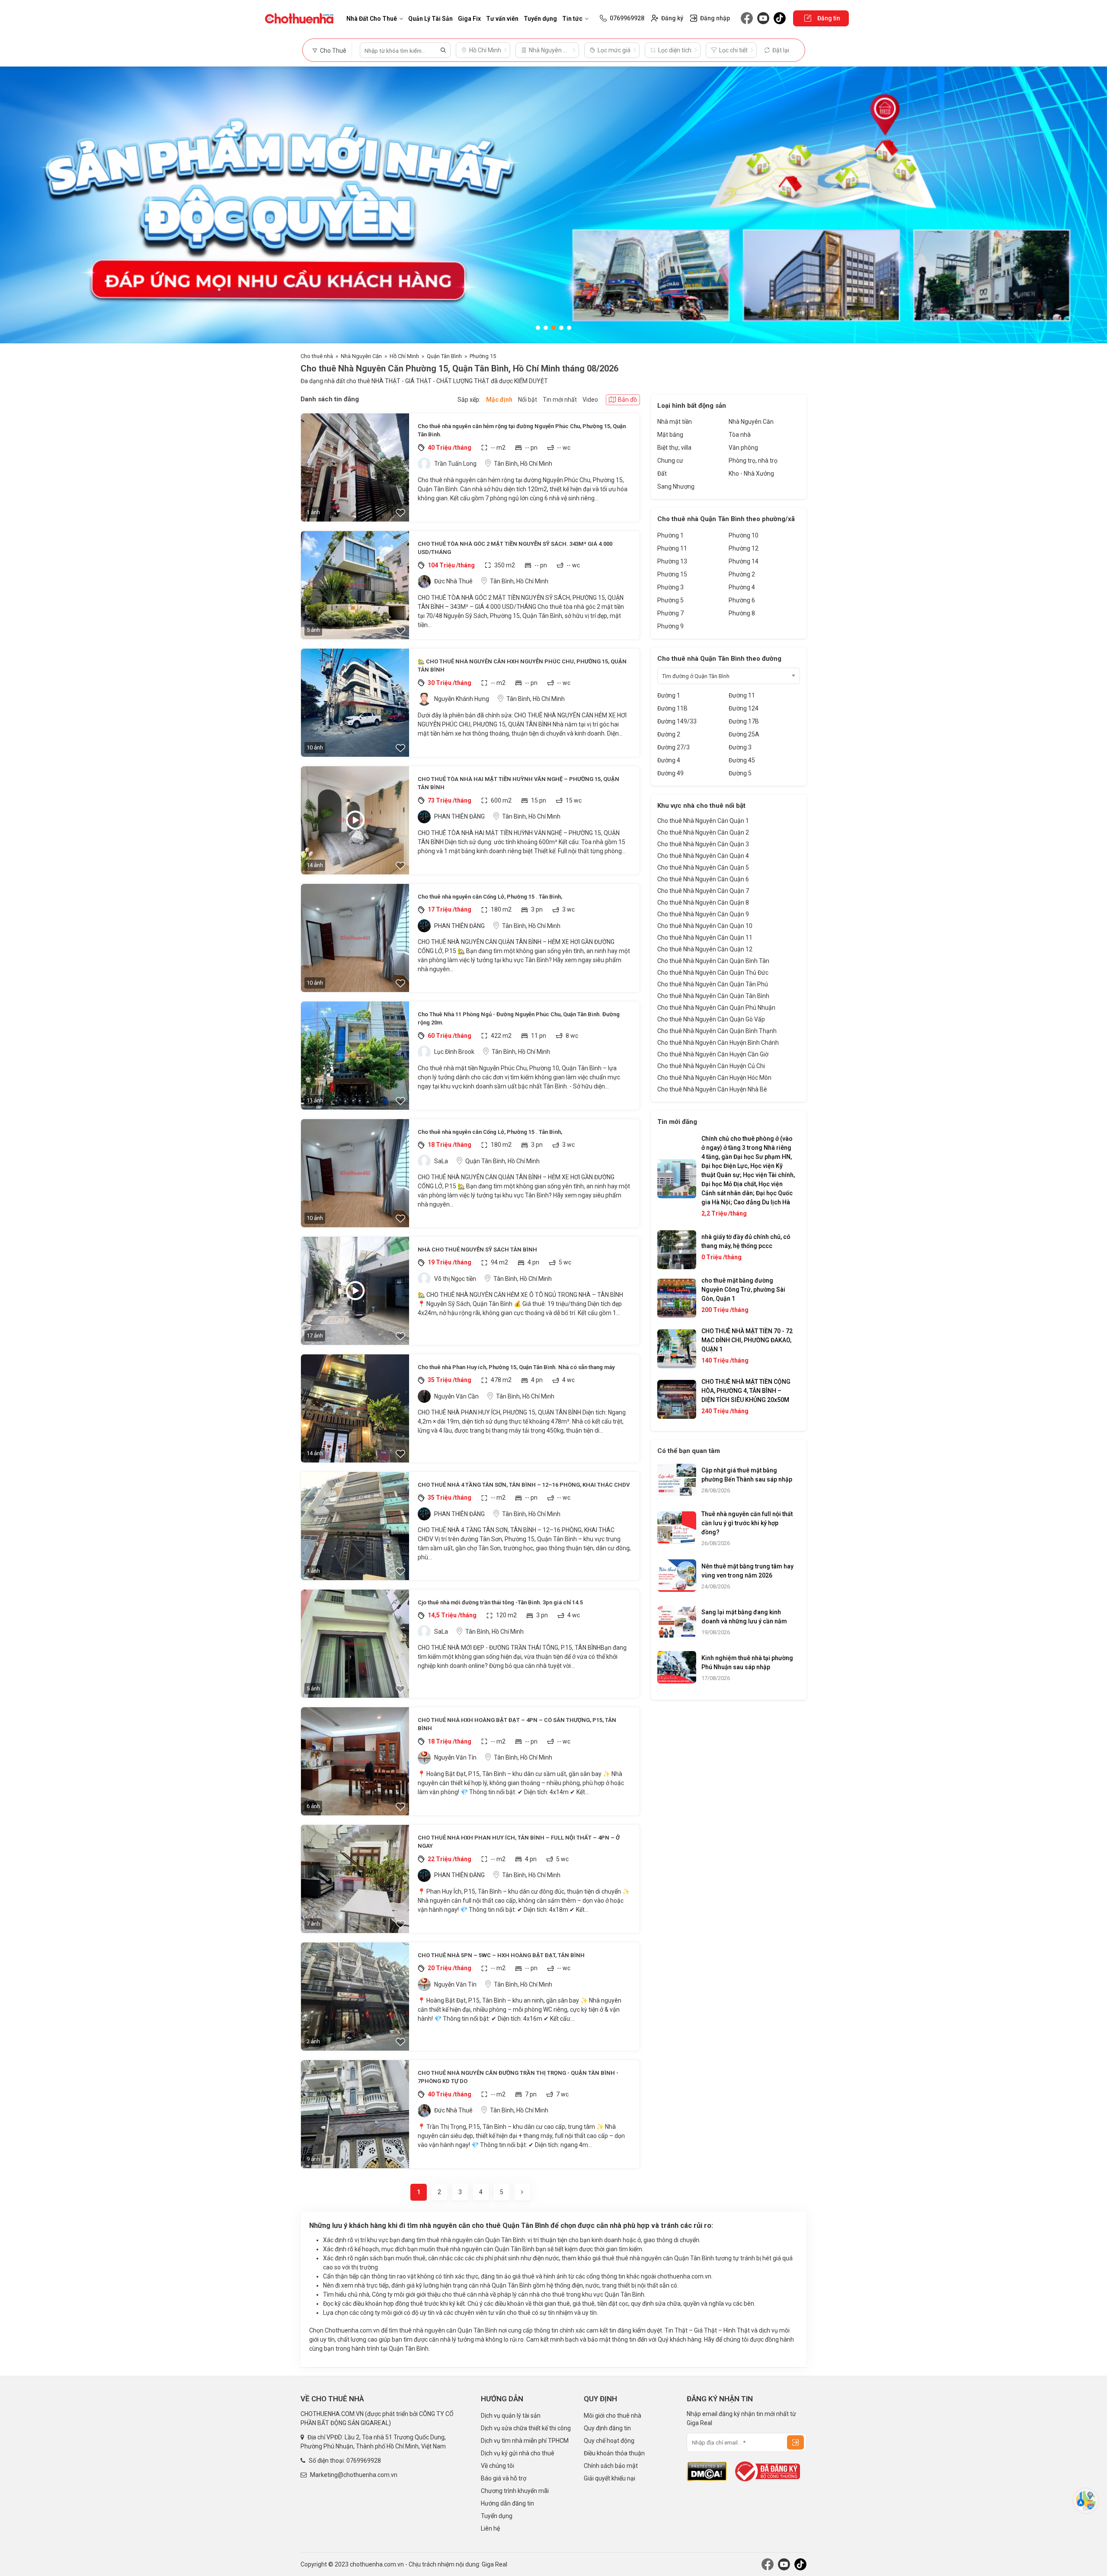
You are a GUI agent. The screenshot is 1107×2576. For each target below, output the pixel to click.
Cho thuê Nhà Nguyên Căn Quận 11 (705, 938)
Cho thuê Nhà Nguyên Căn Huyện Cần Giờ (713, 1054)
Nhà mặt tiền (675, 422)
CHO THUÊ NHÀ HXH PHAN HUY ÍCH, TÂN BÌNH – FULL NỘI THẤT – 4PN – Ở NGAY (519, 1842)
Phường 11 (672, 548)
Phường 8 (742, 613)
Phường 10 (744, 535)
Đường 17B (744, 721)
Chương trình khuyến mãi (515, 2491)
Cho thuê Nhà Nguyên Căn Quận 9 (703, 914)
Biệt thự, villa (674, 448)
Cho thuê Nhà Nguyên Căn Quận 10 (705, 926)
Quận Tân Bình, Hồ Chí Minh (502, 1161)
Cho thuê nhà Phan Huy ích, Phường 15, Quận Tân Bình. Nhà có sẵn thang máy (516, 1367)
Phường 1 (670, 535)
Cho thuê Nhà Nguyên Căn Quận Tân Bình (713, 996)
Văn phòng (743, 448)
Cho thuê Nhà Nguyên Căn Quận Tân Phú (713, 984)
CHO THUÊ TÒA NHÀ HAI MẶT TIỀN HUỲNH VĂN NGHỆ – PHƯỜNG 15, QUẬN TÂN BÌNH (518, 783)
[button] (538, 328)
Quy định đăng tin (607, 2428)
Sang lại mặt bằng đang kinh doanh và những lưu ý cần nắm (744, 1617)
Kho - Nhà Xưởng (751, 474)
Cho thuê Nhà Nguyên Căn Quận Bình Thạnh (717, 1031)
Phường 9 (670, 626)
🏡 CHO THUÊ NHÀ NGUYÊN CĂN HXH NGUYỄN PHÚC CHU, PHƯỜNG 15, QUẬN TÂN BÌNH (522, 666)
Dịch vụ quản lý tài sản (511, 2416)
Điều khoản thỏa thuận (614, 2453)
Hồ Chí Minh (404, 356)
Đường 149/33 (677, 721)
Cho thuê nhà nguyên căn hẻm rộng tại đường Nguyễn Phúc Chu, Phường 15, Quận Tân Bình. (522, 430)
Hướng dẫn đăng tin (507, 2503)
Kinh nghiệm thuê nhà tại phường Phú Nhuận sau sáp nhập (747, 1662)
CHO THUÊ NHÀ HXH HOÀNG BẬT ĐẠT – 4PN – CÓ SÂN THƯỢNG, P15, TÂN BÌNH (517, 1724)
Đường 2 (669, 734)
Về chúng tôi (498, 2466)
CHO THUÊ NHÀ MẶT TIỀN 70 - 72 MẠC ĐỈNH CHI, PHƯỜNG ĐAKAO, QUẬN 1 (747, 1340)
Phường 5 (670, 600)
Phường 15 (483, 356)
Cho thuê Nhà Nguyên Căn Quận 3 (703, 844)
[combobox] (729, 676)
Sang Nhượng (676, 486)
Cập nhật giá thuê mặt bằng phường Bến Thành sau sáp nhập (747, 1475)
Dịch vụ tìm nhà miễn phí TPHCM (525, 2441)
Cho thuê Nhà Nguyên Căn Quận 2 (703, 832)
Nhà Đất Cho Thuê (372, 19)
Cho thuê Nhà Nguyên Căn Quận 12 (705, 949)
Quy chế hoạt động (609, 2441)
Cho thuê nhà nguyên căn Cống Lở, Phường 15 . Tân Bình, (490, 897)
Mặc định (499, 400)
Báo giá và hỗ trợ (504, 2478)
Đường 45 (742, 760)
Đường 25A (744, 734)
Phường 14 (744, 561)
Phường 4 (742, 587)
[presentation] (15, 205)
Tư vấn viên (502, 19)
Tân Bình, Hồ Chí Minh (523, 464)
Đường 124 (744, 708)
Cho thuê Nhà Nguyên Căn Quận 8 (703, 902)
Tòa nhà (740, 435)
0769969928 (364, 2461)
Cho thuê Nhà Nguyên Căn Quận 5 (703, 867)
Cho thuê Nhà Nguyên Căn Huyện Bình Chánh (718, 1043)
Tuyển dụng (540, 19)
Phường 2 (742, 574)
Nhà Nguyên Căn (361, 356)
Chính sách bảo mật (611, 2466)
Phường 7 (670, 613)
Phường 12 (744, 548)
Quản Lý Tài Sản (430, 19)
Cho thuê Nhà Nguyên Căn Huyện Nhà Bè (712, 1089)
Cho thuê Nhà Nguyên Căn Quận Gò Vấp (711, 1019)
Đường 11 (742, 695)
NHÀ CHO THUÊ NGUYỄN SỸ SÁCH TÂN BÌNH (477, 1250)
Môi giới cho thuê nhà (613, 2416)
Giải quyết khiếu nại (609, 2478)
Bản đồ (627, 400)
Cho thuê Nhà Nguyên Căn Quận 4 (703, 856)
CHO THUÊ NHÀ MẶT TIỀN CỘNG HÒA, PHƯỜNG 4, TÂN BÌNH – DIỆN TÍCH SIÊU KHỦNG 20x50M (746, 1391)
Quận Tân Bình (444, 356)
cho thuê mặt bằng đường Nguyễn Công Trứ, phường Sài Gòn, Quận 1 (743, 1290)
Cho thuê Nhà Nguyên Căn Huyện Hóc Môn (714, 1078)
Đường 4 (669, 760)
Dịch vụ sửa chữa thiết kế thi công (526, 2428)
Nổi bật (528, 400)
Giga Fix (469, 19)
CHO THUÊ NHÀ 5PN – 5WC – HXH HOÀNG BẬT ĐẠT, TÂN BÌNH (501, 1955)
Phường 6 (742, 600)
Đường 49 (670, 773)
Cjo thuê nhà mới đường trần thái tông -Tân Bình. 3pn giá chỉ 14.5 (500, 1602)
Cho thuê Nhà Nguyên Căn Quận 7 (703, 891)
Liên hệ (490, 2528)
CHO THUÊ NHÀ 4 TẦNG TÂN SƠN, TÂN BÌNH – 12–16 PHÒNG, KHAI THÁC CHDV (524, 1485)
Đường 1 (669, 695)
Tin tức (572, 19)
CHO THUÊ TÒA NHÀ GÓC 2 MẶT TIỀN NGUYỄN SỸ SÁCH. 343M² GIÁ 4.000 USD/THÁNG (515, 548)
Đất (662, 474)
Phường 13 (672, 561)
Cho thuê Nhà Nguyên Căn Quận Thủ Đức (713, 973)
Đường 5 (740, 773)
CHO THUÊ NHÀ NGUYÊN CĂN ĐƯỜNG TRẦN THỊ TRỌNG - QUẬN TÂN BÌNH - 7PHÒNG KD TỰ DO (518, 2077)
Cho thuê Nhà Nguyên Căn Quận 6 (703, 879)
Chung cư (670, 461)
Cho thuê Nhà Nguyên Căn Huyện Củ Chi (711, 1066)
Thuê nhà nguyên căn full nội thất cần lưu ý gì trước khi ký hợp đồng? (747, 1523)
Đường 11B (672, 708)
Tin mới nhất (560, 400)
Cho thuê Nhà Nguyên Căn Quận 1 (703, 821)
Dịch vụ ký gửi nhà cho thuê (518, 2453)
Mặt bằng (670, 435)
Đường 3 (740, 747)
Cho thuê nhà (317, 356)
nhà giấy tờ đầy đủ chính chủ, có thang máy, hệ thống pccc (746, 1241)
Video (590, 400)
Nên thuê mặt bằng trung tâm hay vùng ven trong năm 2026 (747, 1571)
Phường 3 (670, 587)
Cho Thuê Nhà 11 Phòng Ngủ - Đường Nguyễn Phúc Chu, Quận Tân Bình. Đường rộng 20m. (519, 1019)
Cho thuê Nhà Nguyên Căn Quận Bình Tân (713, 961)
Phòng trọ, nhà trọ (753, 461)
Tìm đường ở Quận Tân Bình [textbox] (696, 676)
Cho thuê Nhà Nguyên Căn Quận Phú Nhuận (716, 1008)
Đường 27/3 (673, 747)
